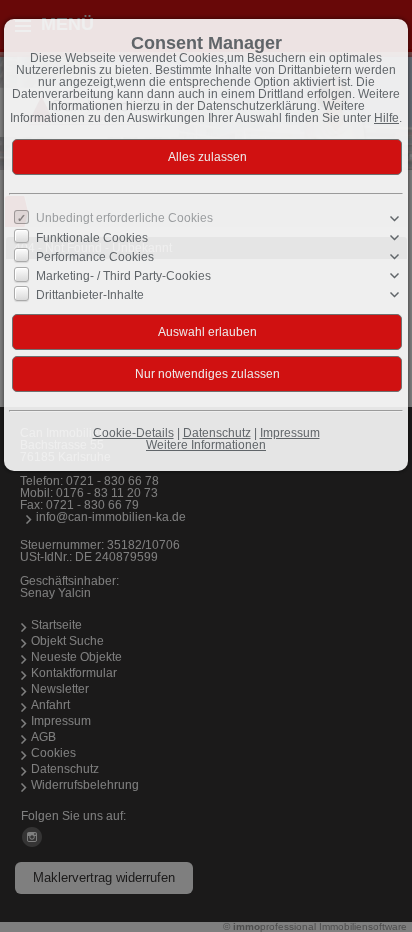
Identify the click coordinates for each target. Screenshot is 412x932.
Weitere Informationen (206, 445)
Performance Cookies (95, 257)
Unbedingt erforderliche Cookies (124, 218)
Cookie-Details (133, 433)
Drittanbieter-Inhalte (90, 295)
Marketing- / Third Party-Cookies (123, 276)
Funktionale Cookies (92, 238)
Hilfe (386, 118)
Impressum (290, 433)
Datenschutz (217, 433)
